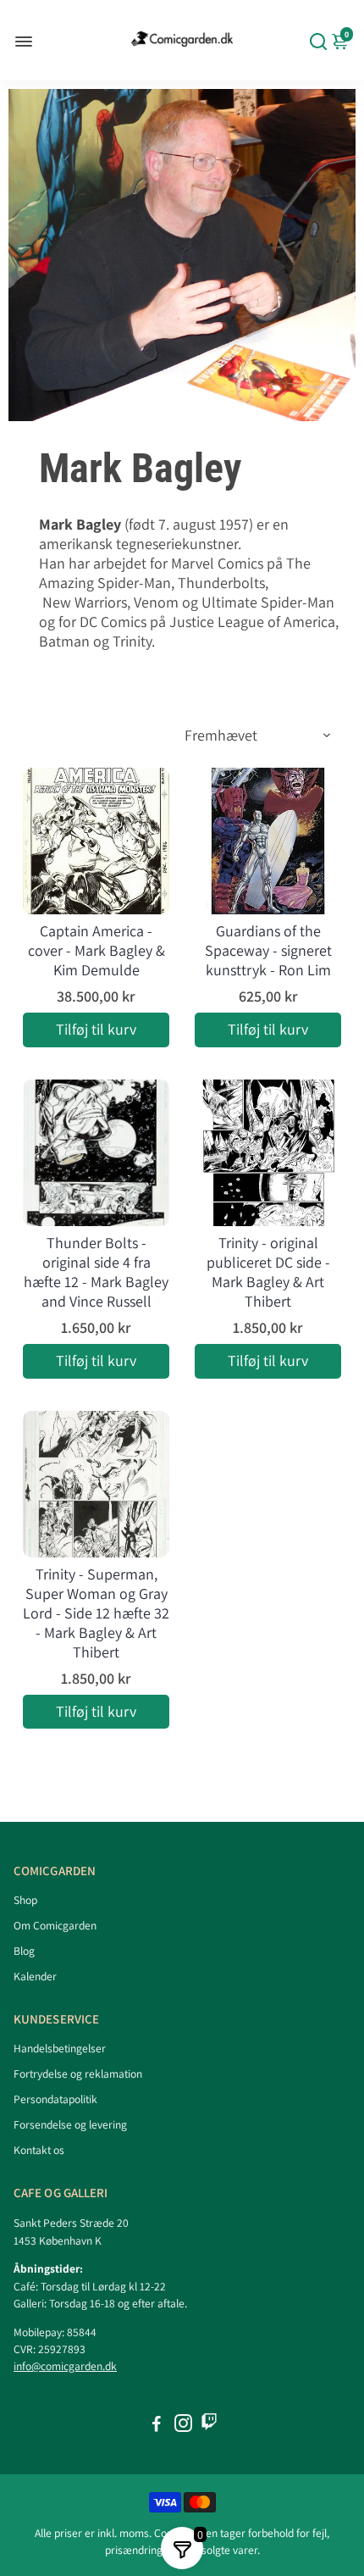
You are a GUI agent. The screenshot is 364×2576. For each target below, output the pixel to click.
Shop (25, 1900)
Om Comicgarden (55, 1925)
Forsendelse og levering (70, 2124)
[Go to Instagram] (183, 2426)
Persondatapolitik (55, 2099)
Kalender (35, 1976)
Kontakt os (39, 2150)
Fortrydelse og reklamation (78, 2074)
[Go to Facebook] (157, 2426)
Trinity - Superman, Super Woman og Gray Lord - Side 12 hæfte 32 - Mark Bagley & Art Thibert (96, 1613)
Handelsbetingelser (60, 2048)
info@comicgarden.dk (65, 2366)
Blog (24, 1951)
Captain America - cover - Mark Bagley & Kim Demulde (97, 950)
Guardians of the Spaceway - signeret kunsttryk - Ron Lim (268, 950)
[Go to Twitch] (209, 2426)
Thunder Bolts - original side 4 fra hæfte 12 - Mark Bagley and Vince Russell (96, 1272)
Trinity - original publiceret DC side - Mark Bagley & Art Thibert (268, 1272)
